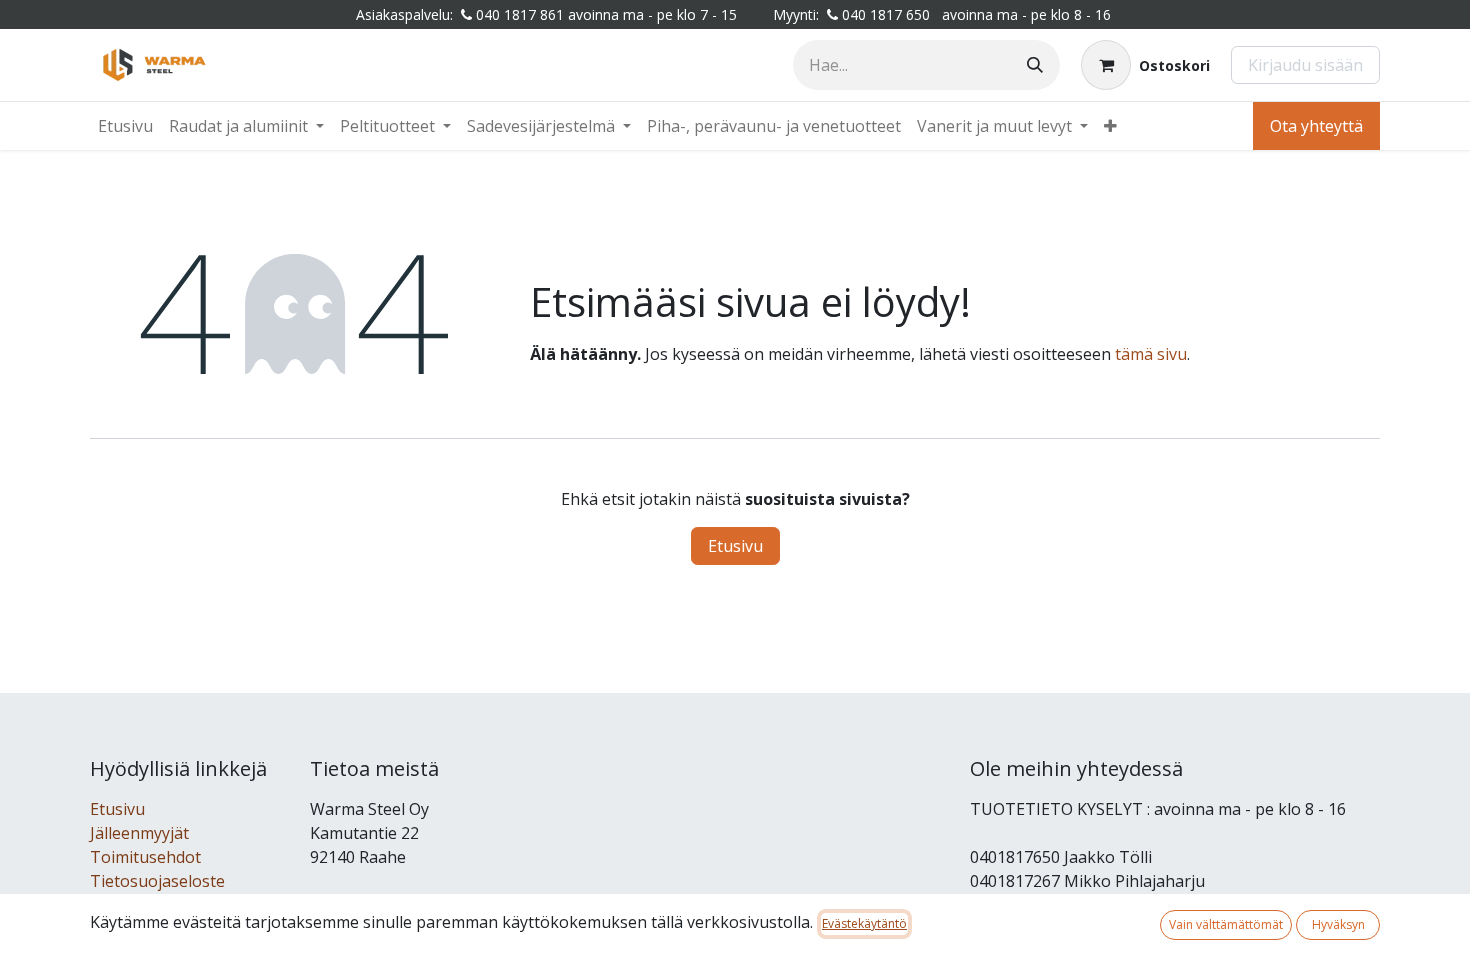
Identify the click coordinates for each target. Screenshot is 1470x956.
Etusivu (735, 546)
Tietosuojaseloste (157, 881)
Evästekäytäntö (864, 923)
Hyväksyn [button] (1338, 924)
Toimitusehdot (145, 857)
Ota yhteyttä (1316, 126)
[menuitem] (125, 126)
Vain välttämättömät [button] (1226, 924)
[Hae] (1035, 65)
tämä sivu (1151, 354)
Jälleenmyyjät (139, 833)
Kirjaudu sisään (1305, 65)
